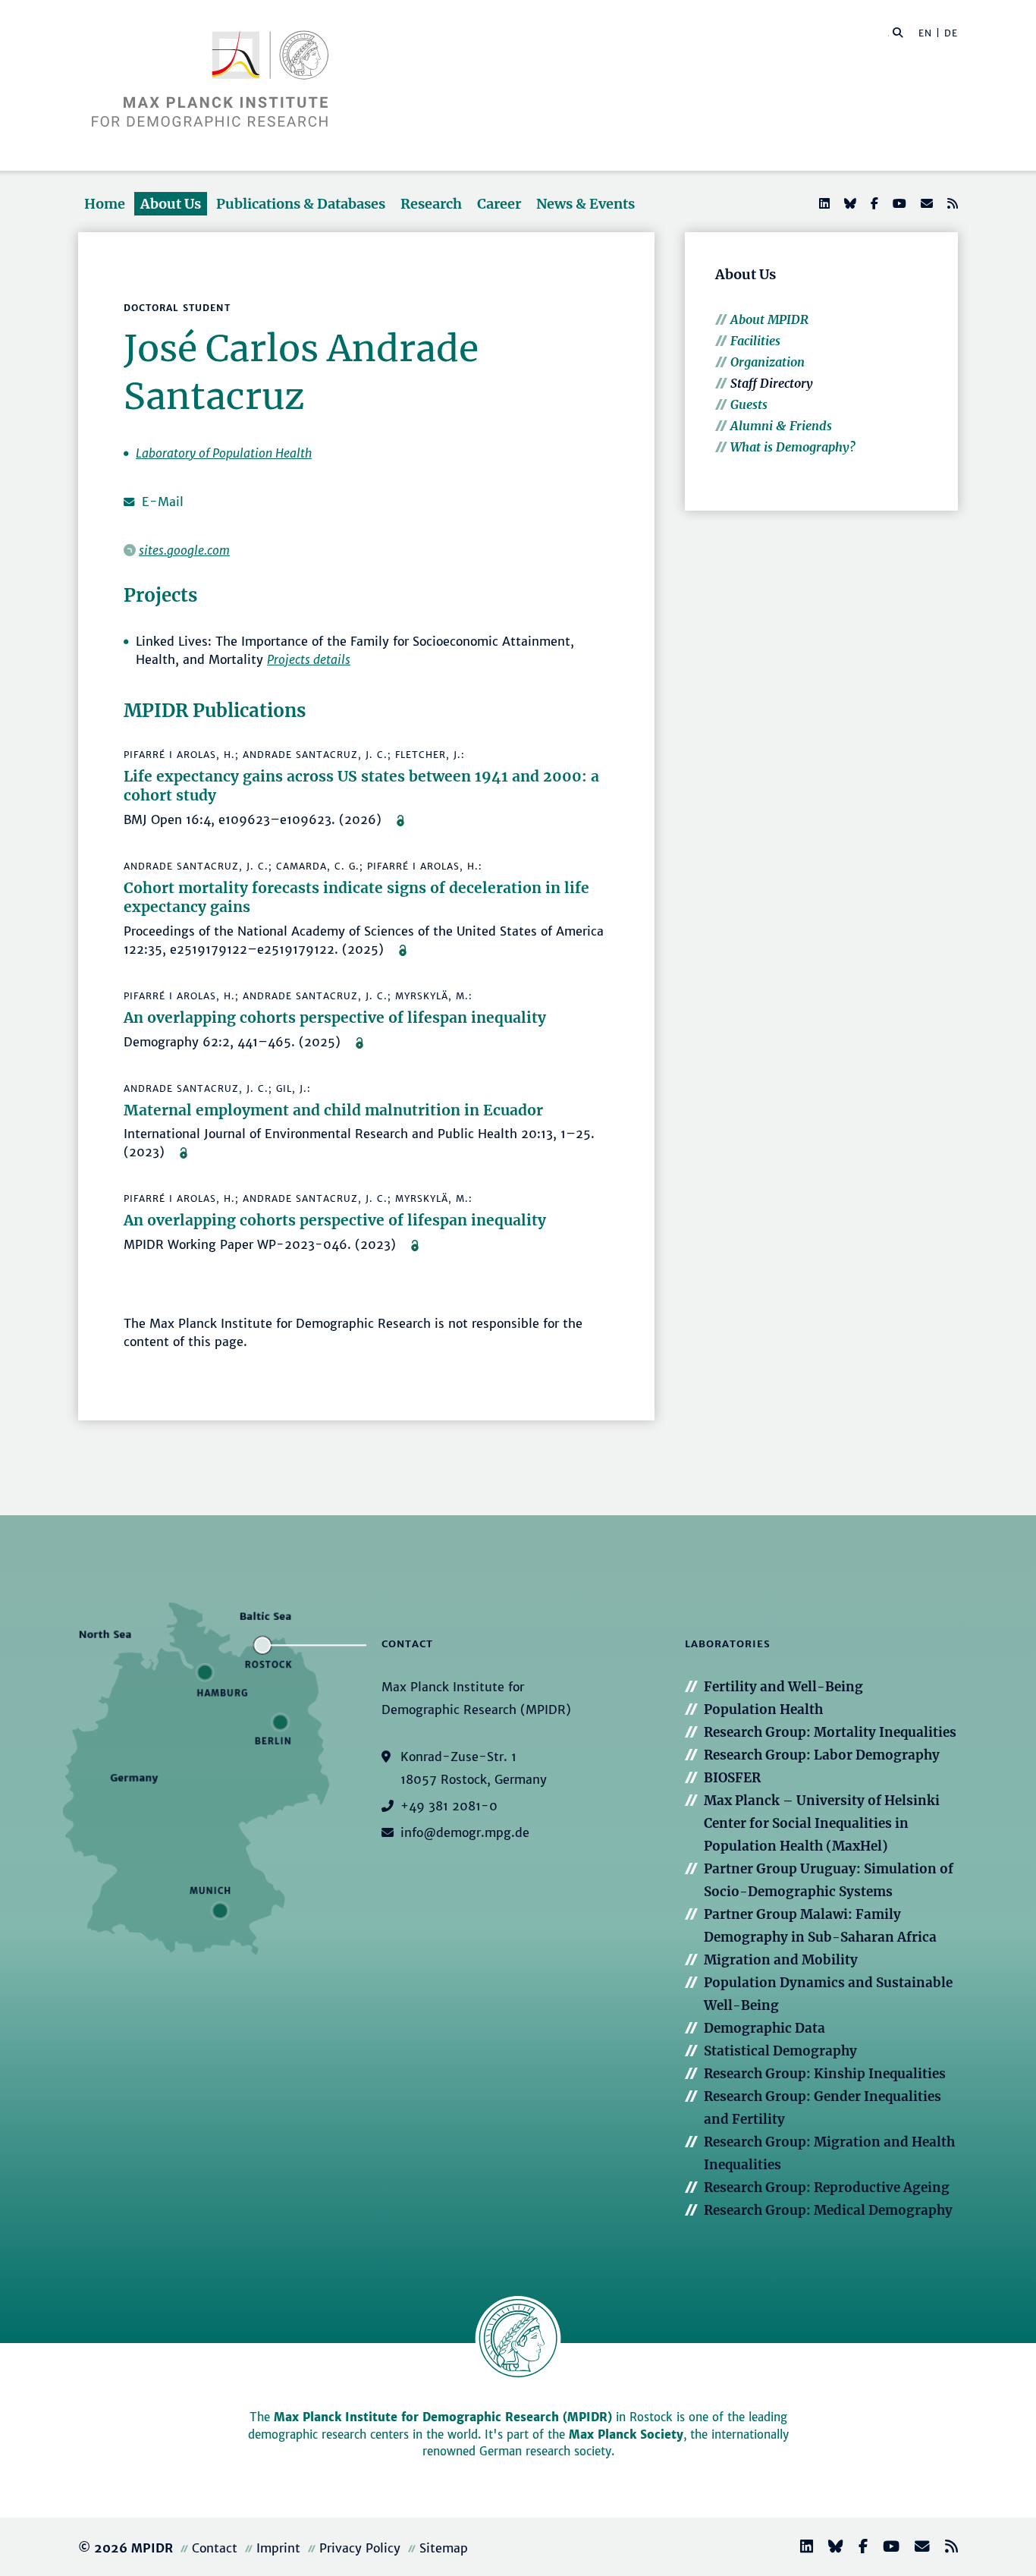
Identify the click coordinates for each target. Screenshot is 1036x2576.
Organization (768, 362)
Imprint (278, 2548)
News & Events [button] (585, 204)
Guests (749, 404)
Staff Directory (772, 383)
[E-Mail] (925, 203)
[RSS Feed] (951, 203)
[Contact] (916, 2548)
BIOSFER (732, 1778)
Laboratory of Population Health (224, 453)
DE (951, 33)
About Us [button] (171, 204)
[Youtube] (898, 203)
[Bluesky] (849, 203)
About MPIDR (769, 319)
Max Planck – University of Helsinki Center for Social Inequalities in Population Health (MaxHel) (822, 1823)
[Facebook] (873, 203)
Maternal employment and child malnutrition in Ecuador (333, 1110)
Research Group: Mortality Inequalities (830, 1732)
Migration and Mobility (781, 1960)
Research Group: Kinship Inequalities (825, 2074)
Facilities (755, 341)
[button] (898, 32)
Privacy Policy (360, 2548)
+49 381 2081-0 (449, 1806)
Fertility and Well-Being (783, 1687)
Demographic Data (764, 2028)
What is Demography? (793, 447)
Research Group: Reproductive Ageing (827, 2188)
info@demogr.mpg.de (465, 1832)
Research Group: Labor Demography (822, 1755)
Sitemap (444, 2548)
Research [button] (431, 204)
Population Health (763, 1709)
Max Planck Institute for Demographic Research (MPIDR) (443, 2417)
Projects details (309, 659)
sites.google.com (184, 550)
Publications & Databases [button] (301, 204)
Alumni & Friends (781, 426)
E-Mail (163, 502)
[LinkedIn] (823, 203)
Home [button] (105, 204)
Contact (215, 2548)
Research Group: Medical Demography (828, 2210)
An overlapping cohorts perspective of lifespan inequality (335, 1018)
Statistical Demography (780, 2051)
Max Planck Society (626, 2434)
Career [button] (499, 204)
